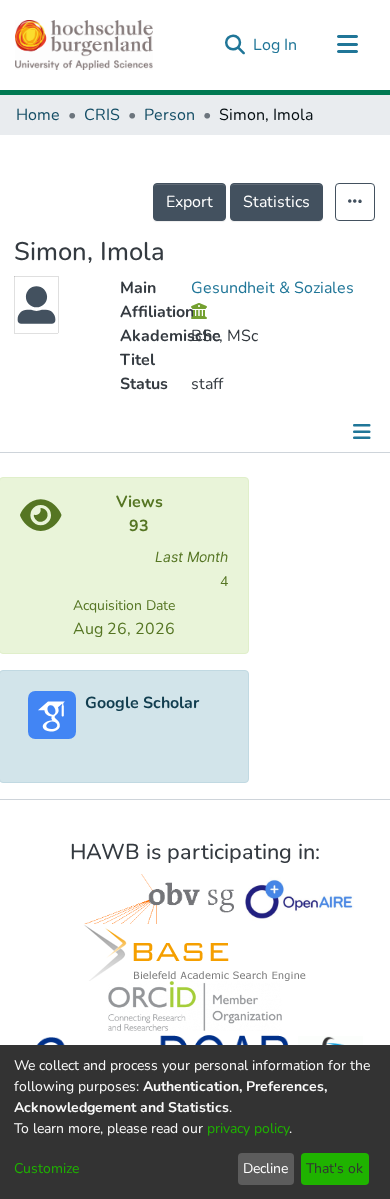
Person (169, 115)
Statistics (276, 202)
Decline (265, 1168)
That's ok (334, 1168)
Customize (46, 1168)
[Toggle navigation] (347, 45)
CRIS (102, 115)
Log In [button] (276, 45)
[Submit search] (234, 45)
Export (189, 202)
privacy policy (248, 1128)
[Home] (84, 45)
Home (38, 115)
